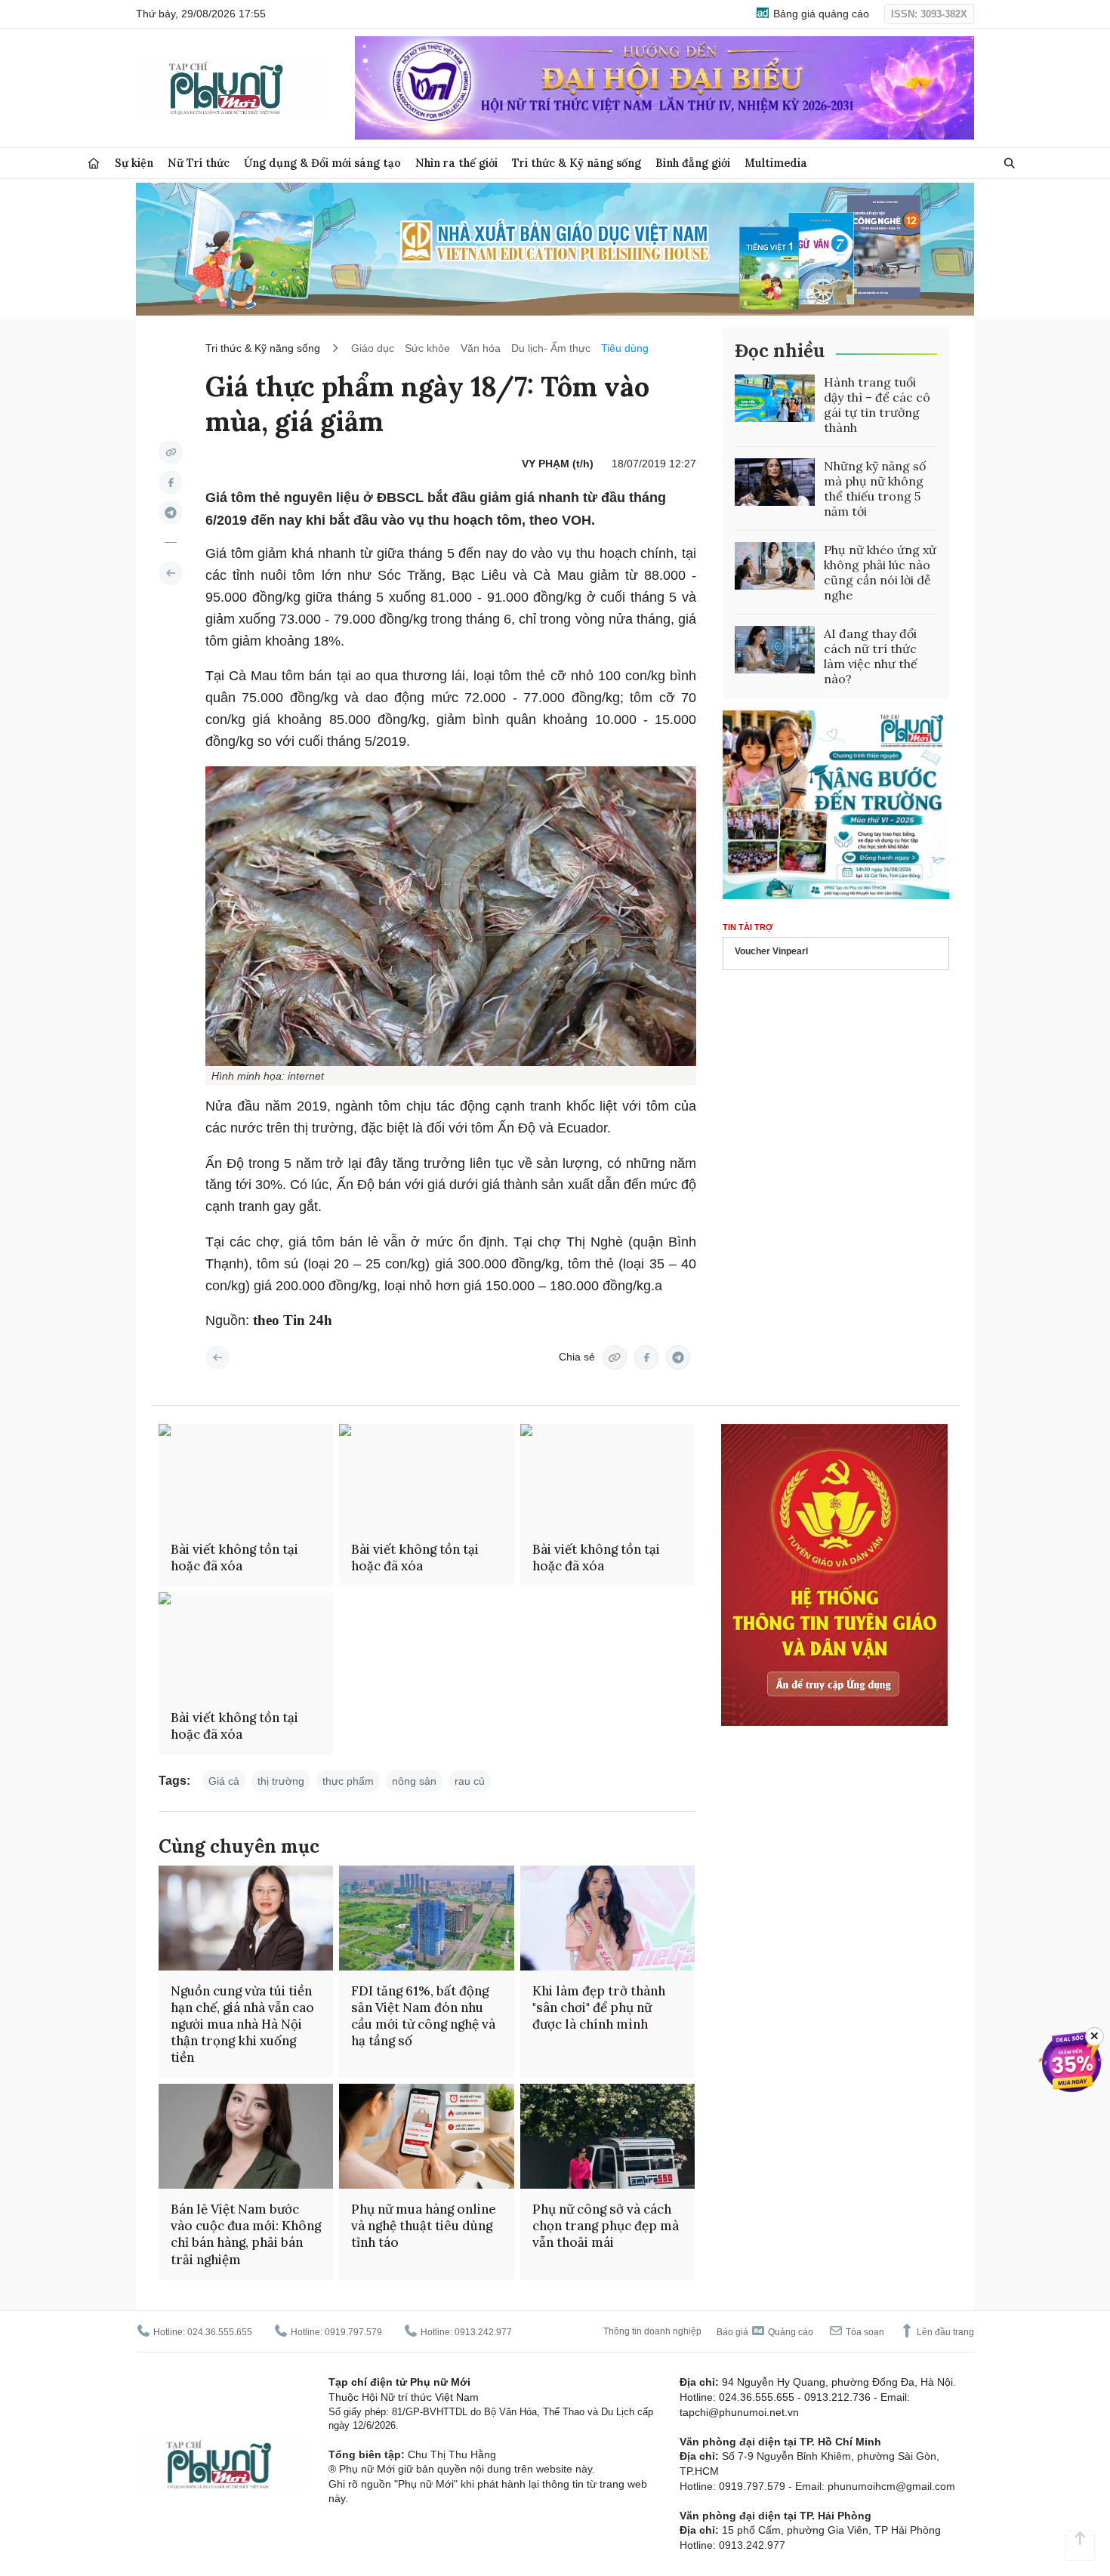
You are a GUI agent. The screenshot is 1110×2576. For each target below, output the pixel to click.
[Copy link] (171, 452)
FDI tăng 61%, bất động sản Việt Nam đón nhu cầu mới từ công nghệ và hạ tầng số (423, 2016)
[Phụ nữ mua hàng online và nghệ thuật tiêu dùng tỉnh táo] (426, 2136)
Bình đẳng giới (693, 163)
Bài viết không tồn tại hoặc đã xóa (234, 1558)
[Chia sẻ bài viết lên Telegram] (171, 513)
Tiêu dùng (625, 348)
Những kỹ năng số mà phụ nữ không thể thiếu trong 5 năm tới (875, 488)
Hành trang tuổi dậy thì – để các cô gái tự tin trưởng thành (877, 405)
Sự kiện (134, 163)
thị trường (281, 1781)
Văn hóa (481, 348)
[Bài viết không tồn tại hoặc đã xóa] (246, 1476)
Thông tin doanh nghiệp (652, 2331)
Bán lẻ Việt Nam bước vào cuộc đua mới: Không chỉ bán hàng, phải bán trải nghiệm (246, 2234)
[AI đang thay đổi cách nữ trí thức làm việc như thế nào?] (775, 650)
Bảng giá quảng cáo (820, 14)
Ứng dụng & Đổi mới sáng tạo (322, 163)
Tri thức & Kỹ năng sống (577, 163)
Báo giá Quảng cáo (765, 2332)
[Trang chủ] (94, 163)
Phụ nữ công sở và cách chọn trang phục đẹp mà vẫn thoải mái (606, 2226)
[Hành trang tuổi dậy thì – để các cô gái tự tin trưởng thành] (775, 399)
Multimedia (776, 163)
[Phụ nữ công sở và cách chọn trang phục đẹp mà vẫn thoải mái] (607, 2136)
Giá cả (224, 1781)
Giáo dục (373, 348)
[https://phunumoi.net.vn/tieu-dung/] (171, 573)
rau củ (470, 1781)
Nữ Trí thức (199, 163)
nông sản (414, 1781)
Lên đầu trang (944, 2332)
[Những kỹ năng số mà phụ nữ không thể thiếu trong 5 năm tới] (775, 482)
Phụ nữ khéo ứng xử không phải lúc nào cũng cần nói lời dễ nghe (880, 572)
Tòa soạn (864, 2332)
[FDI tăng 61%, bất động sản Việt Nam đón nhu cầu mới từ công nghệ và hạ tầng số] (426, 1918)
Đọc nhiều (780, 351)
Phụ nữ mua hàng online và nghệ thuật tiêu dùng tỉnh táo (424, 2226)
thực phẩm (348, 1781)
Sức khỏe (427, 348)
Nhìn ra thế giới (456, 163)
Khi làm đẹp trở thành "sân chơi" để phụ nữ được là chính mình (599, 2007)
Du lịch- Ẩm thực (551, 348)
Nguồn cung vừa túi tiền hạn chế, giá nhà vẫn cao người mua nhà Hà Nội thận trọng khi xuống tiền (242, 2024)
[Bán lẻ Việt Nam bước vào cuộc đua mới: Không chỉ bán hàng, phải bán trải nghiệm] (246, 2136)
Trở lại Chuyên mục (217, 1357)
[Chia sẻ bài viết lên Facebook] (171, 482)
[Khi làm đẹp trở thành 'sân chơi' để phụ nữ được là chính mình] (607, 1918)
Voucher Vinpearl (771, 952)
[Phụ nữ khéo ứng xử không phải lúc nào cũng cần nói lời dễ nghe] (775, 566)
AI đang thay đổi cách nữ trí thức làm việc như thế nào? (871, 656)
